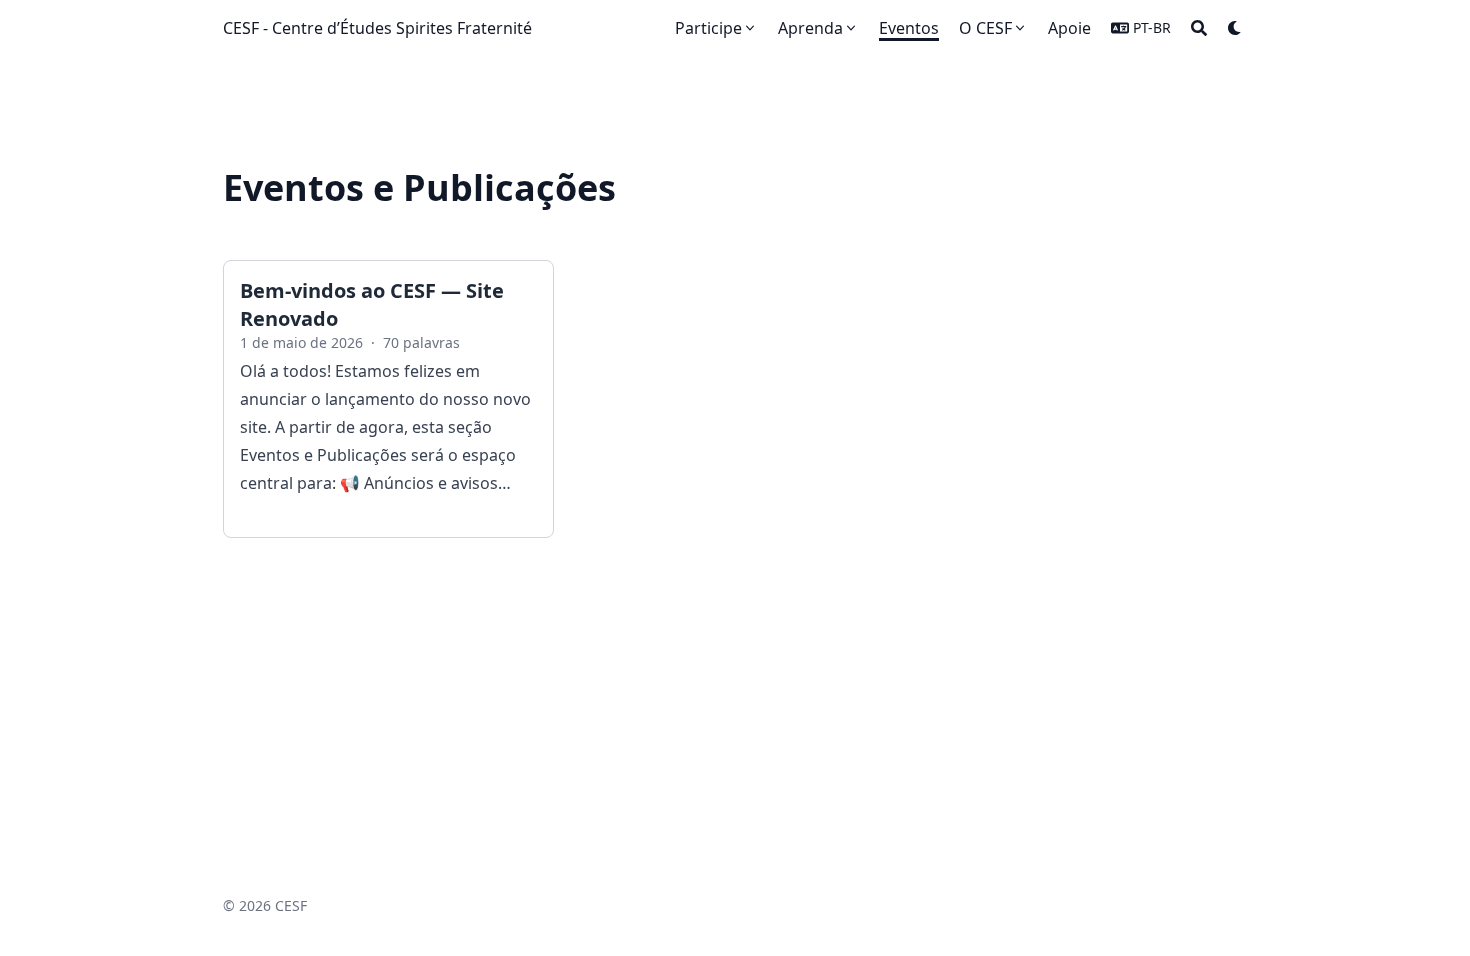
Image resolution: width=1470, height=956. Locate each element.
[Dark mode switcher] (1235, 28)
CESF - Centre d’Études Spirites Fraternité (377, 28)
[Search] (1199, 28)
